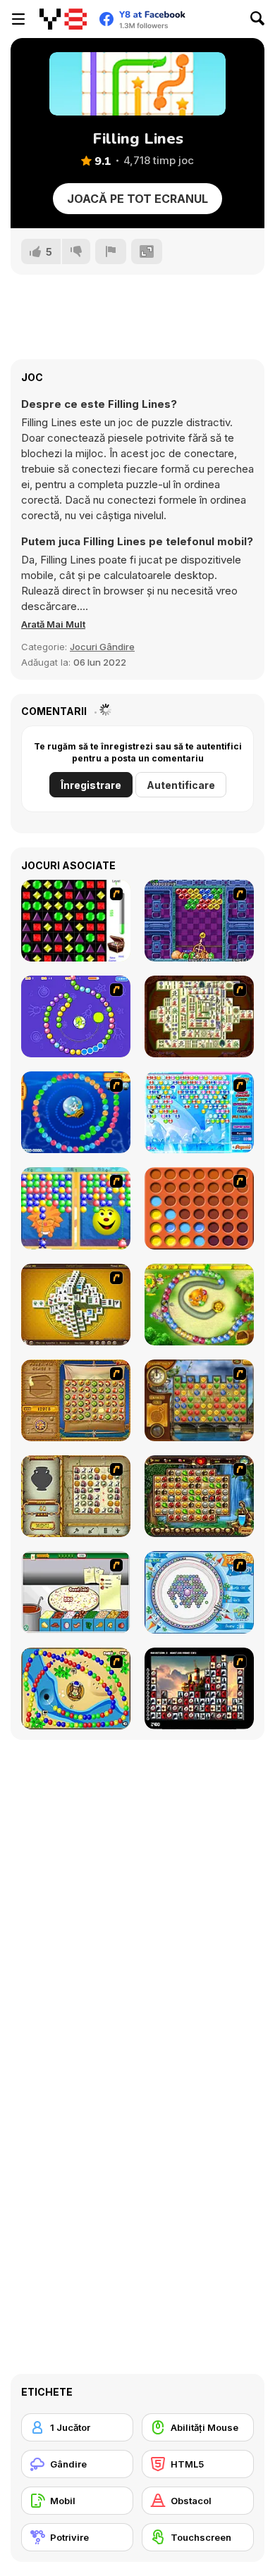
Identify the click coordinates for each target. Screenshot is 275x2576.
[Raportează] (111, 251)
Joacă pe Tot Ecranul (137, 199)
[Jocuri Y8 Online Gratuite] (63, 19)
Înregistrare (91, 785)
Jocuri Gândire (102, 647)
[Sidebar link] (18, 19)
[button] (53, 624)
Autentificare (181, 785)
